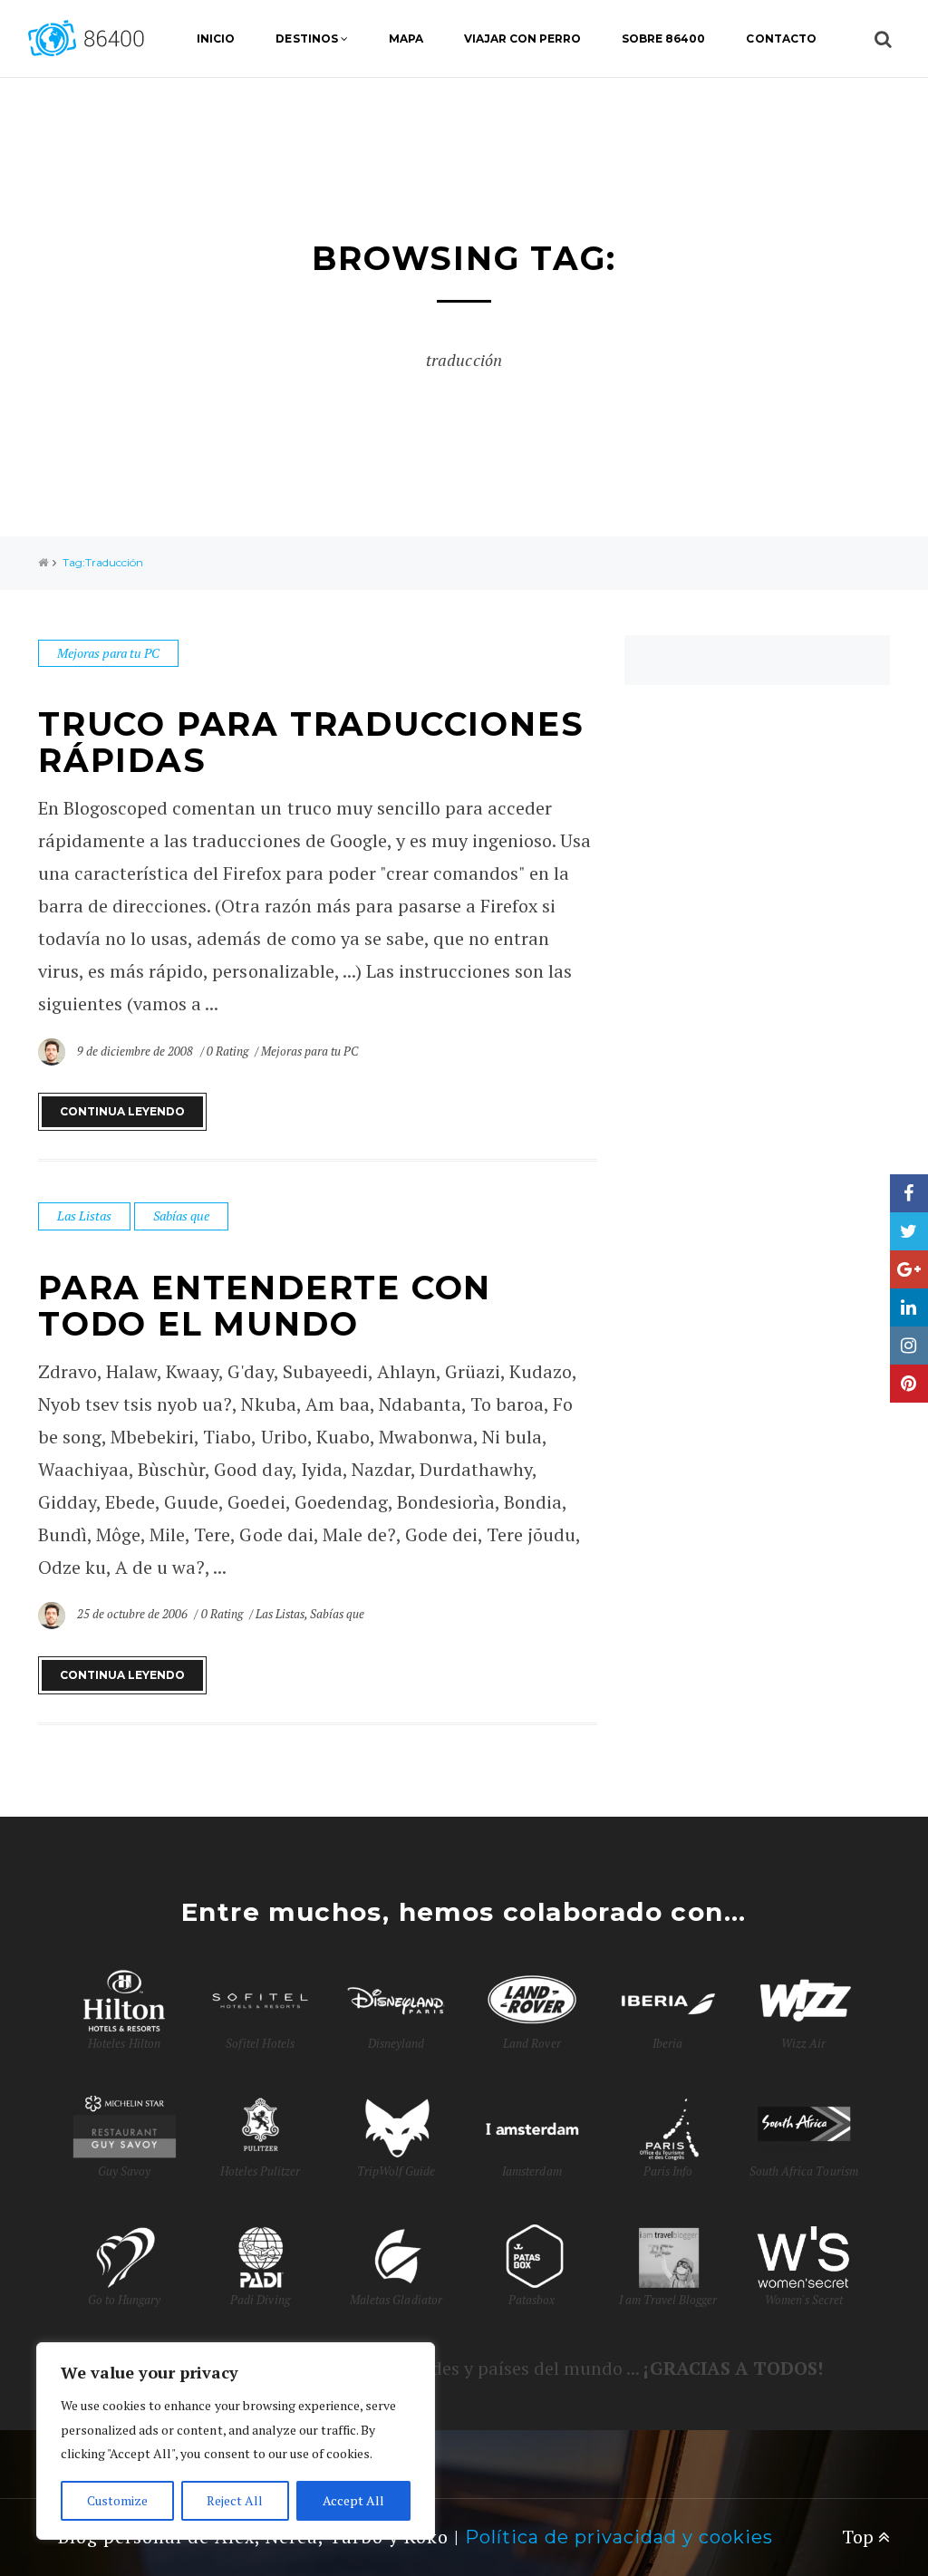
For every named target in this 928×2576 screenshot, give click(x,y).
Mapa (406, 39)
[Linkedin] (909, 1307)
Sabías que (181, 1216)
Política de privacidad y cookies (619, 2537)
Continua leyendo (122, 1111)
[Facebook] (909, 1193)
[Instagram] (909, 1346)
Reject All (235, 2500)
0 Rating (227, 1051)
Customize (117, 2500)
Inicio (216, 39)
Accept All (353, 2500)
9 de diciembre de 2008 (136, 1051)
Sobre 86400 (663, 39)
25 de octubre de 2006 (134, 1614)
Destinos (306, 39)
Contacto (781, 39)
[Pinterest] (909, 1384)
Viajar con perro (522, 39)
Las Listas (84, 1216)
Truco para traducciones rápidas (311, 742)
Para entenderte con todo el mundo (265, 1306)
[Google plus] (909, 1269)
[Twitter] (909, 1231)
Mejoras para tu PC (108, 653)
